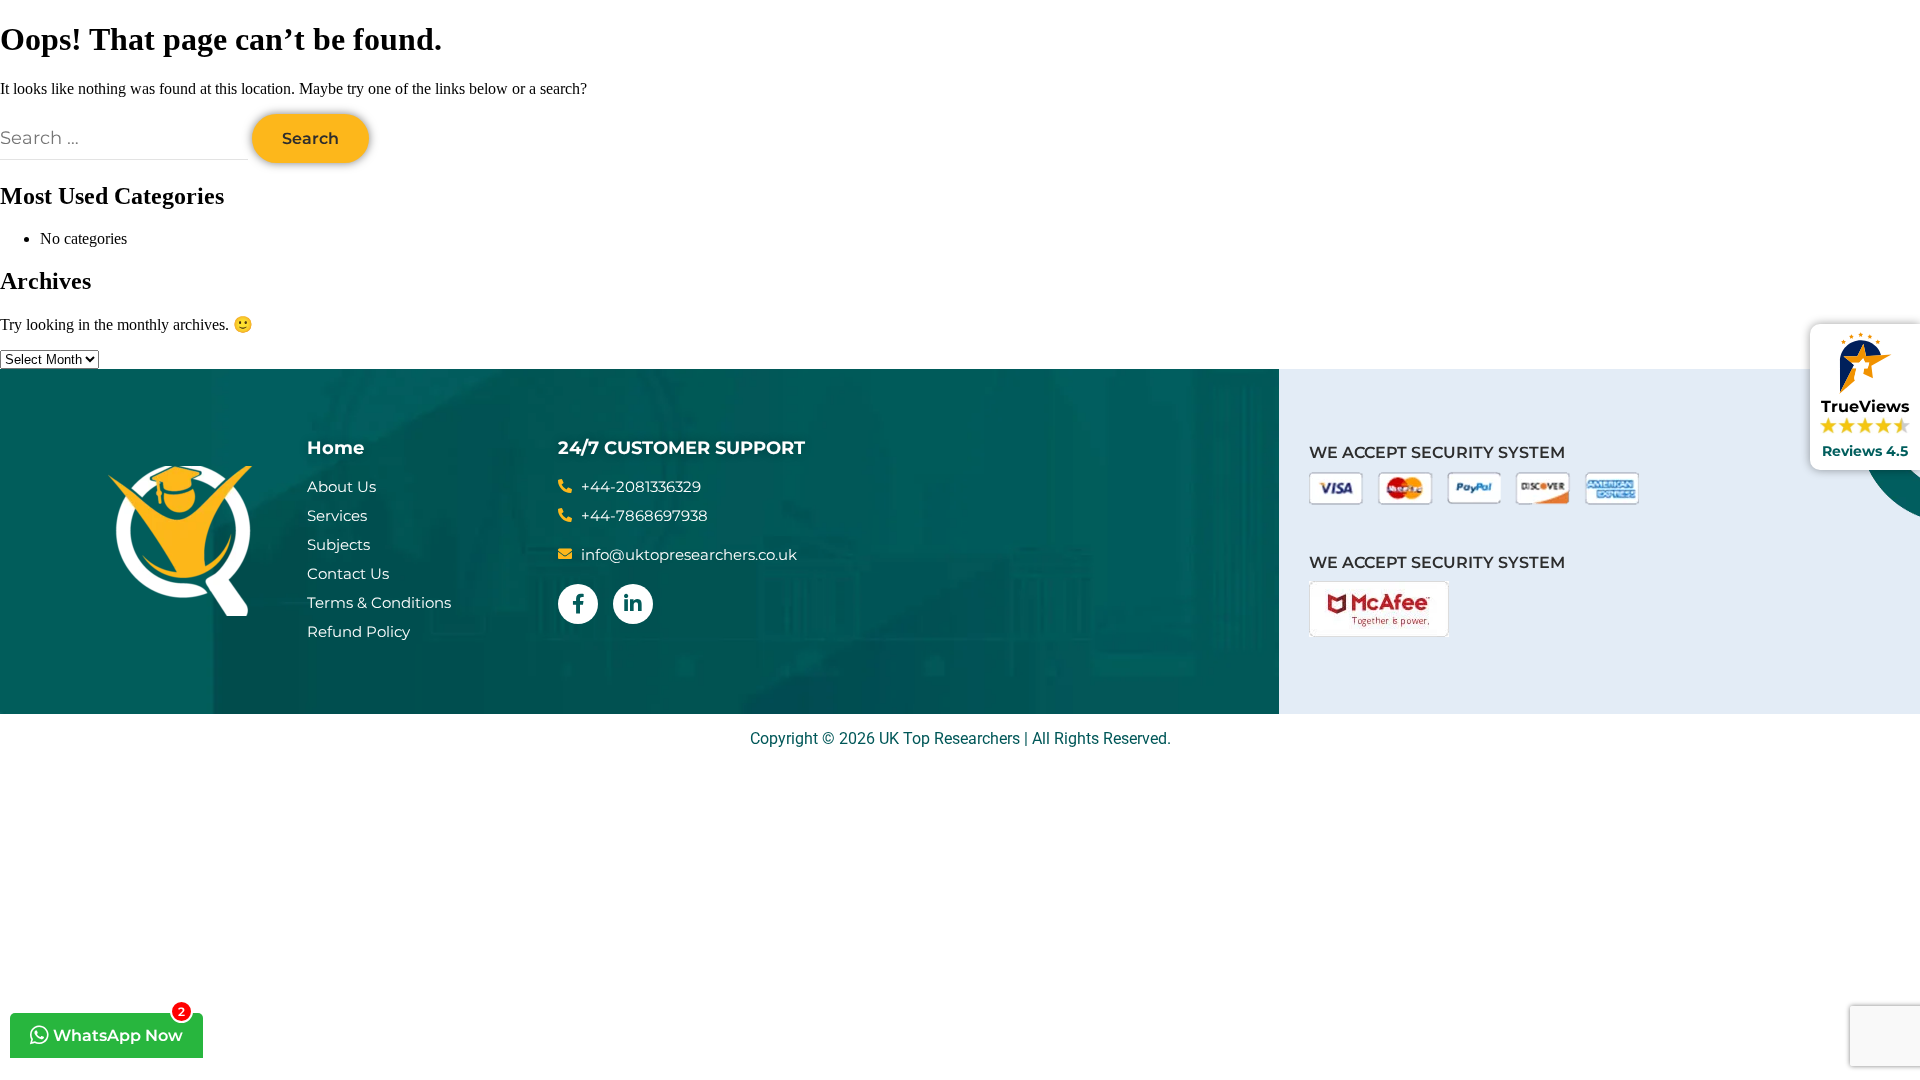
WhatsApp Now (117, 1029)
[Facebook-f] (578, 604)
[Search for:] (126, 138)
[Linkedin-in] (633, 604)
